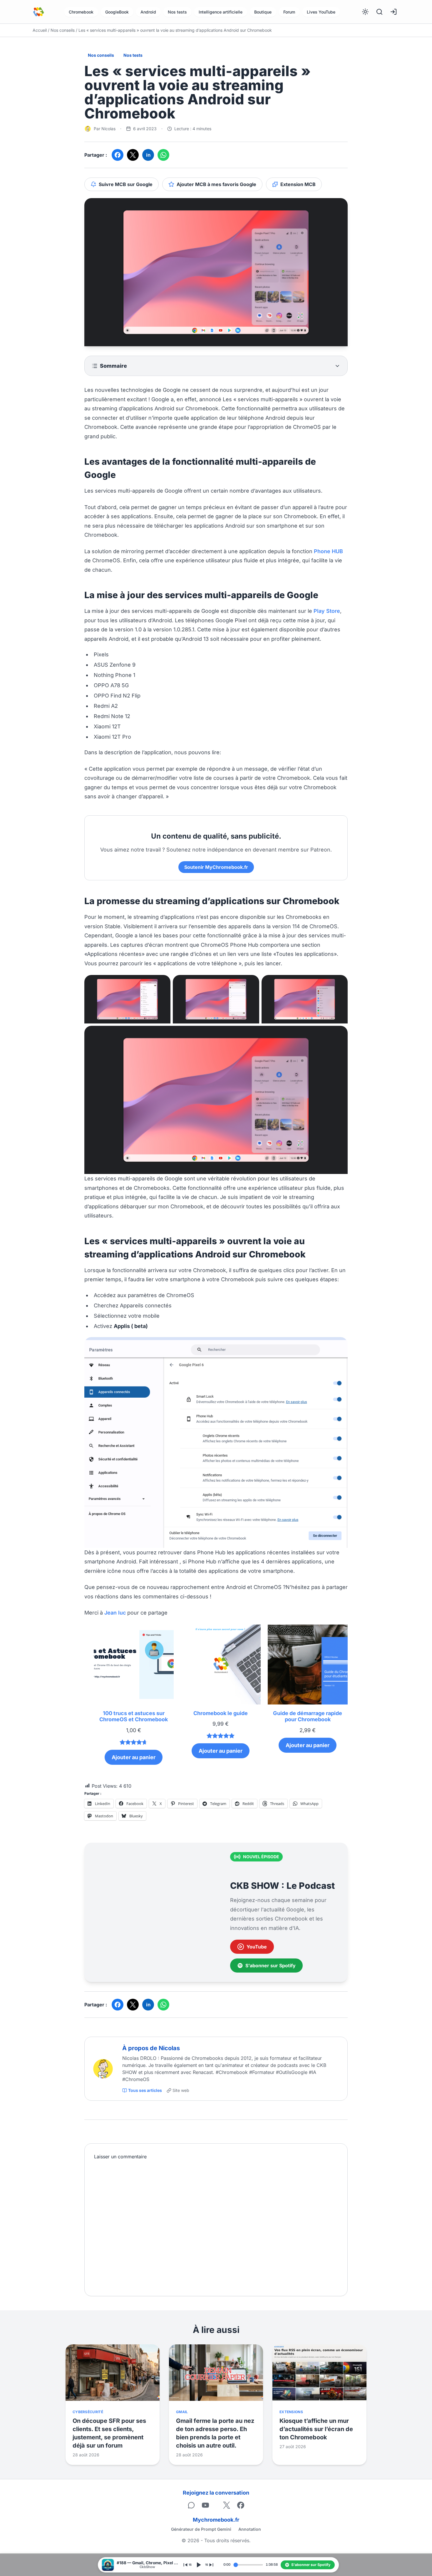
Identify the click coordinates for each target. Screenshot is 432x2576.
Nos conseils (63, 30)
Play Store (327, 611)
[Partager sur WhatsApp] (163, 155)
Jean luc (115, 1613)
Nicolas (108, 129)
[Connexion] (394, 12)
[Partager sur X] (133, 155)
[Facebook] (241, 2505)
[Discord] (191, 2505)
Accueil (40, 30)
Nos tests (177, 12)
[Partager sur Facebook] (118, 155)
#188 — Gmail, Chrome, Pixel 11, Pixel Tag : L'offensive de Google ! (148, 2563)
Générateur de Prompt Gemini (201, 2529)
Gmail (182, 2412)
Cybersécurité (88, 2412)
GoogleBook (117, 12)
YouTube (257, 1947)
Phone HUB (328, 551)
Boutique (263, 12)
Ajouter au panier (134, 1757)
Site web (181, 2090)
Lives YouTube (321, 12)
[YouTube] (205, 2505)
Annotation (250, 2529)
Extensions (291, 2412)
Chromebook (81, 12)
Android (148, 12)
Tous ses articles (145, 2090)
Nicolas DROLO (140, 2058)
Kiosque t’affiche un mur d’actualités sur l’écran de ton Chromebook (316, 2429)
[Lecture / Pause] (198, 2565)
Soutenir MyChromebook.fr (216, 867)
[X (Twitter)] (227, 2505)
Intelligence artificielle (221, 12)
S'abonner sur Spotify (271, 1966)
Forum (289, 12)
